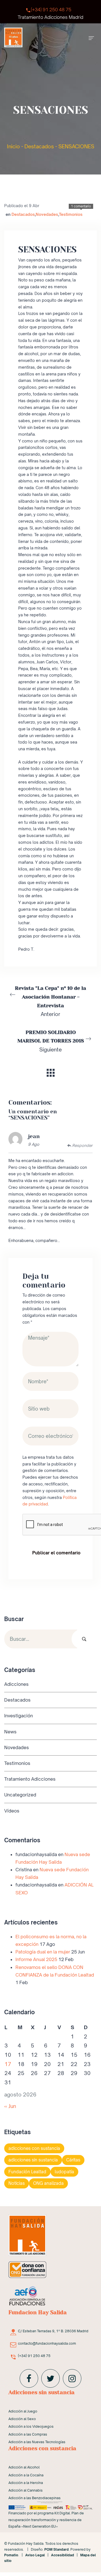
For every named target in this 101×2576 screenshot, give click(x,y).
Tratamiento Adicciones (30, 1779)
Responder (82, 1145)
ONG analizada (48, 2184)
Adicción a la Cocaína (26, 2475)
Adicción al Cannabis (26, 2490)
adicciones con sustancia (34, 2148)
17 (8, 2064)
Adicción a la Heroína (26, 2483)
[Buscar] (84, 1639)
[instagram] (72, 2378)
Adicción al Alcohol (24, 2467)
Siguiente (51, 1041)
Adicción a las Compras (28, 2434)
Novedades (47, 214)
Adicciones (16, 1684)
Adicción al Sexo (22, 2419)
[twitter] (50, 2378)
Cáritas (73, 2160)
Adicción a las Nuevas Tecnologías (37, 2442)
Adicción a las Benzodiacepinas (35, 2498)
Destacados (39, 146)
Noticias (17, 2184)
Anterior (50, 1001)
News (10, 1732)
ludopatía (64, 2172)
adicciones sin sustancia (33, 2160)
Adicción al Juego (23, 2411)
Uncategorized (20, 1795)
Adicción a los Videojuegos (31, 2426)
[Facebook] (29, 2378)
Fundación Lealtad (27, 2172)
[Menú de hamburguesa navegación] (91, 37)
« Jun (10, 2106)
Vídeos (12, 1811)
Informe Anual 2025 (36, 1960)
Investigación (19, 1716)
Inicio (13, 146)
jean (34, 1136)
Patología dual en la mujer (43, 1952)
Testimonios (71, 214)
